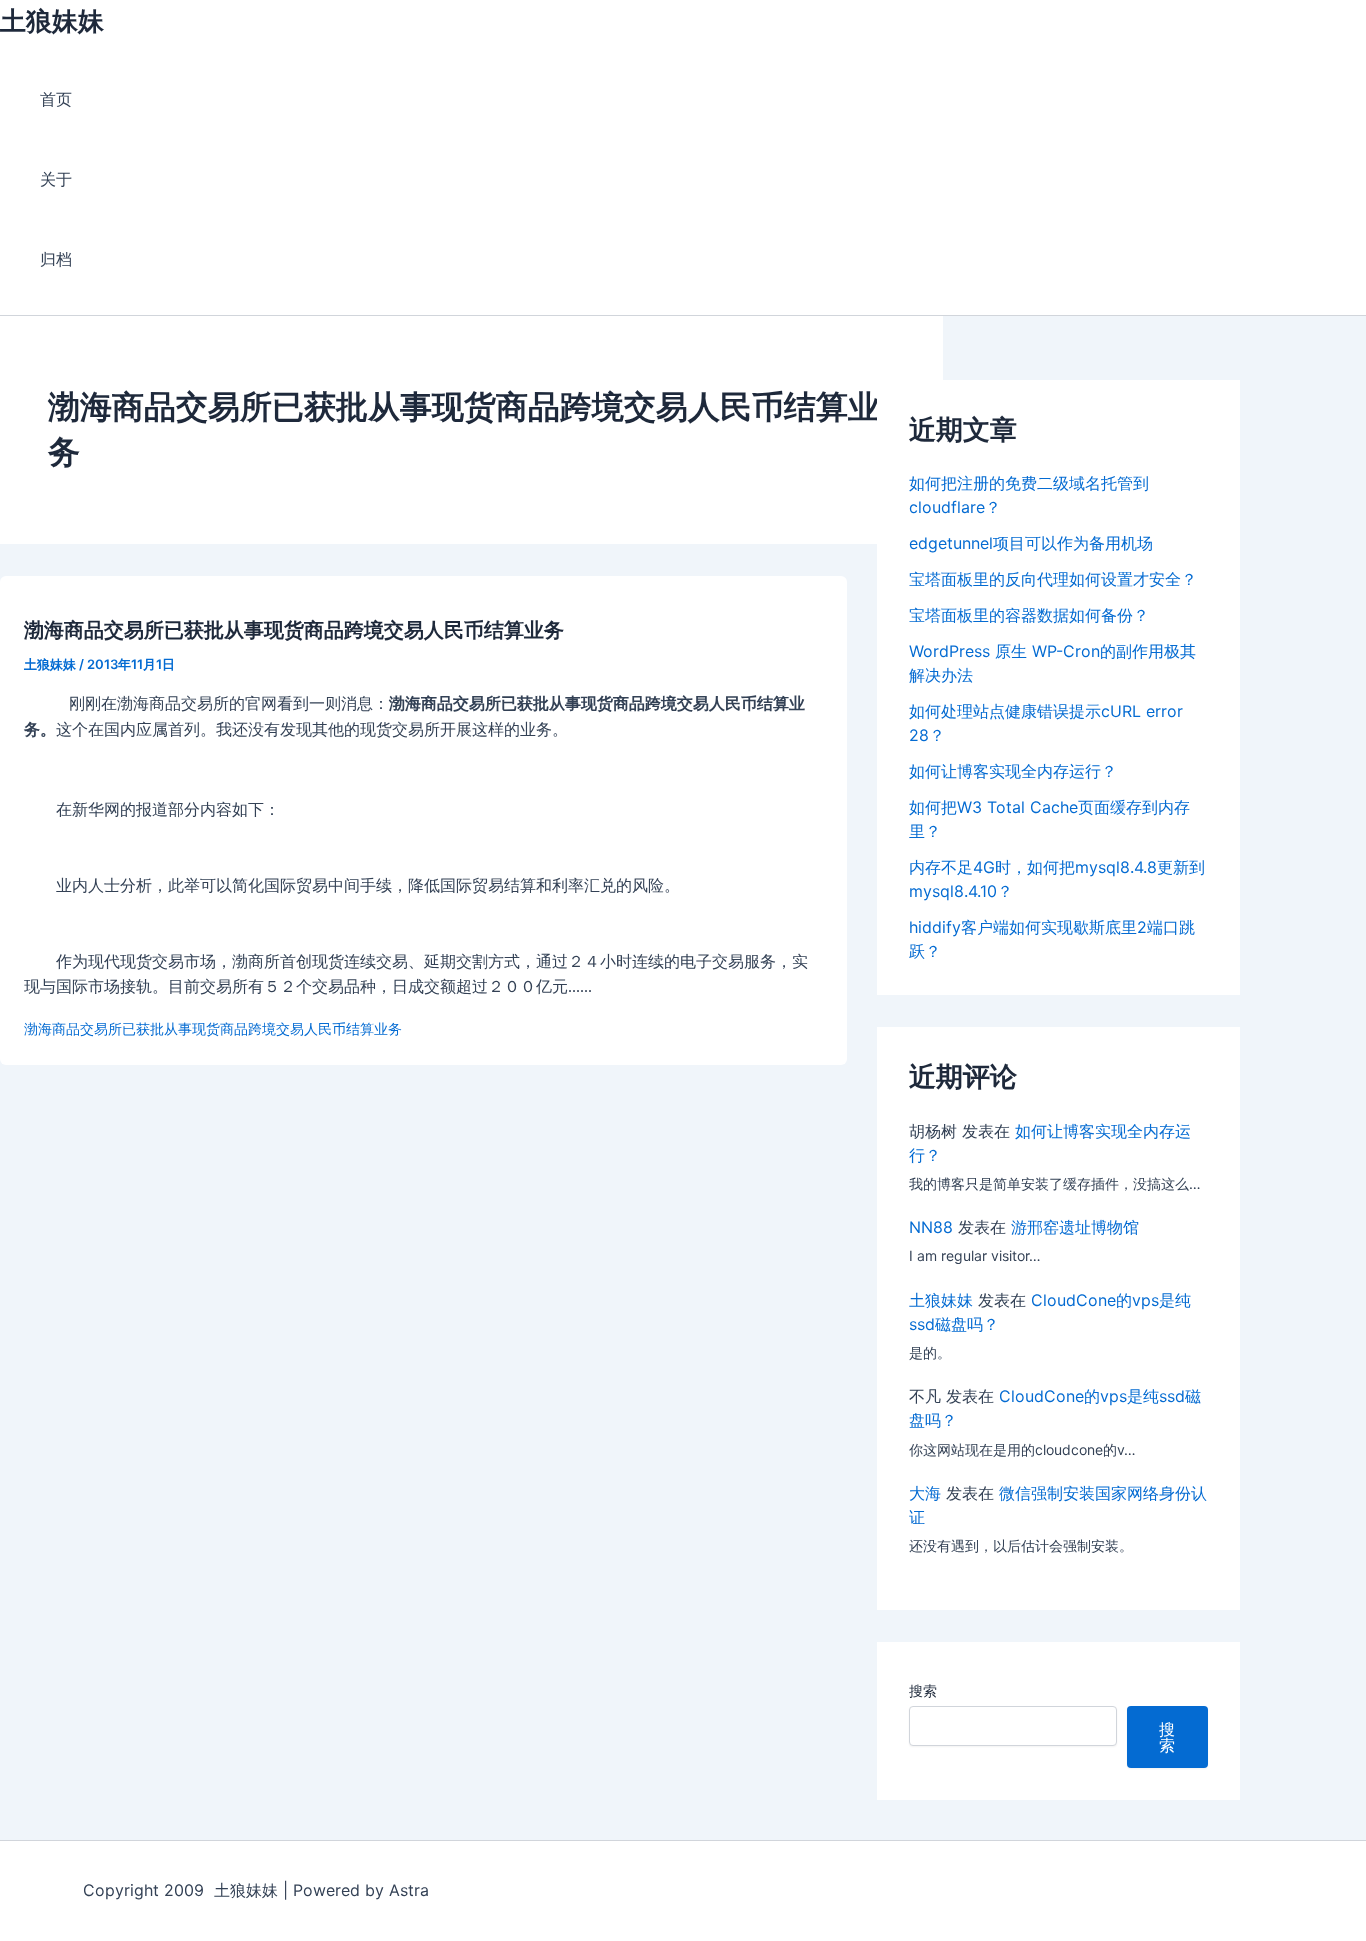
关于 (56, 179)
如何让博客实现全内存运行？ (1013, 771)
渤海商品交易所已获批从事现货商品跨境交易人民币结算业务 (294, 630)
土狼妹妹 (52, 20)
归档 (56, 259)
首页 (56, 99)
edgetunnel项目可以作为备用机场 (1031, 543)
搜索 (923, 1690)
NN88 (931, 1227)
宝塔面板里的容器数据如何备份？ (1029, 615)
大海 (925, 1493)
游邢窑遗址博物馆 (1075, 1227)
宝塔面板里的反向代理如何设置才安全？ (1053, 579)
